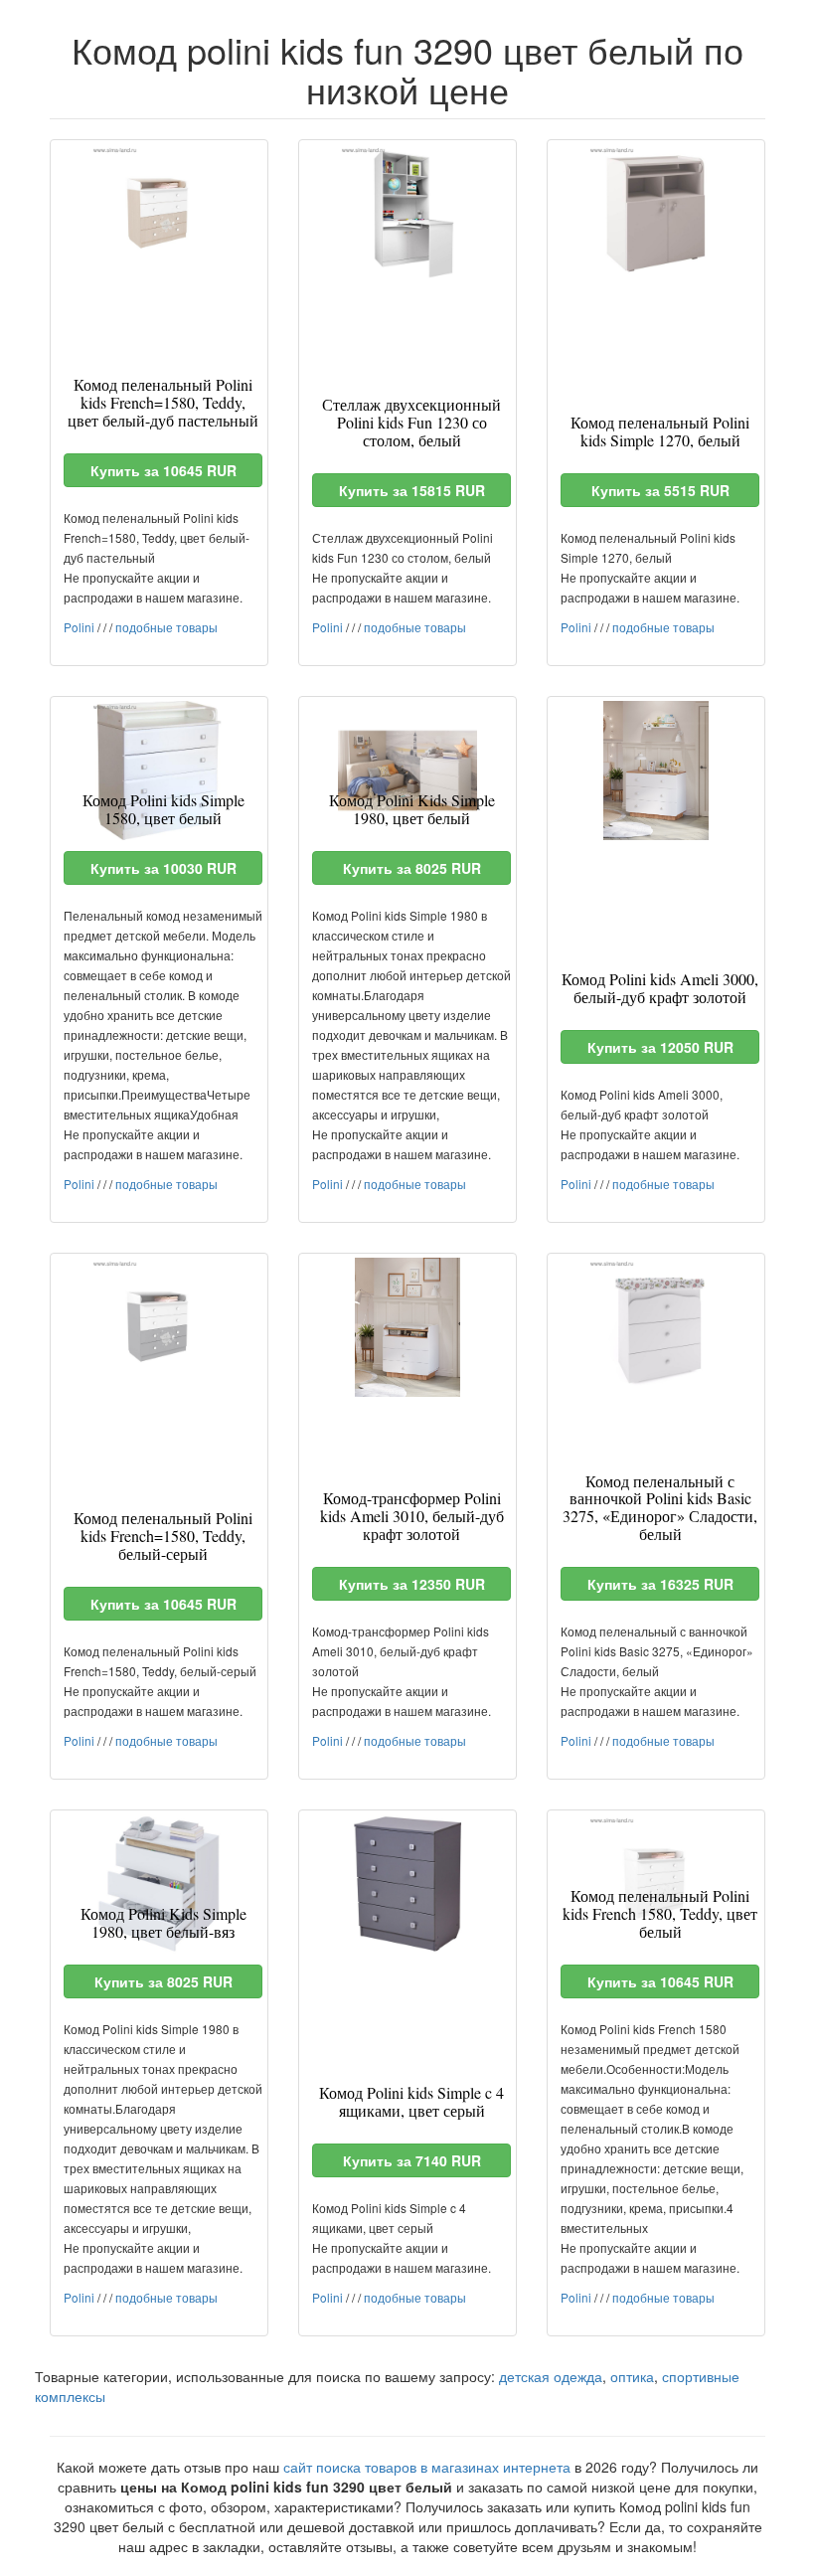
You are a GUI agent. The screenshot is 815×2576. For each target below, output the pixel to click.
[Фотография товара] (159, 214)
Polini (79, 627)
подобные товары (166, 627)
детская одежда (551, 2376)
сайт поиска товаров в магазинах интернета (427, 2467)
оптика (632, 2376)
